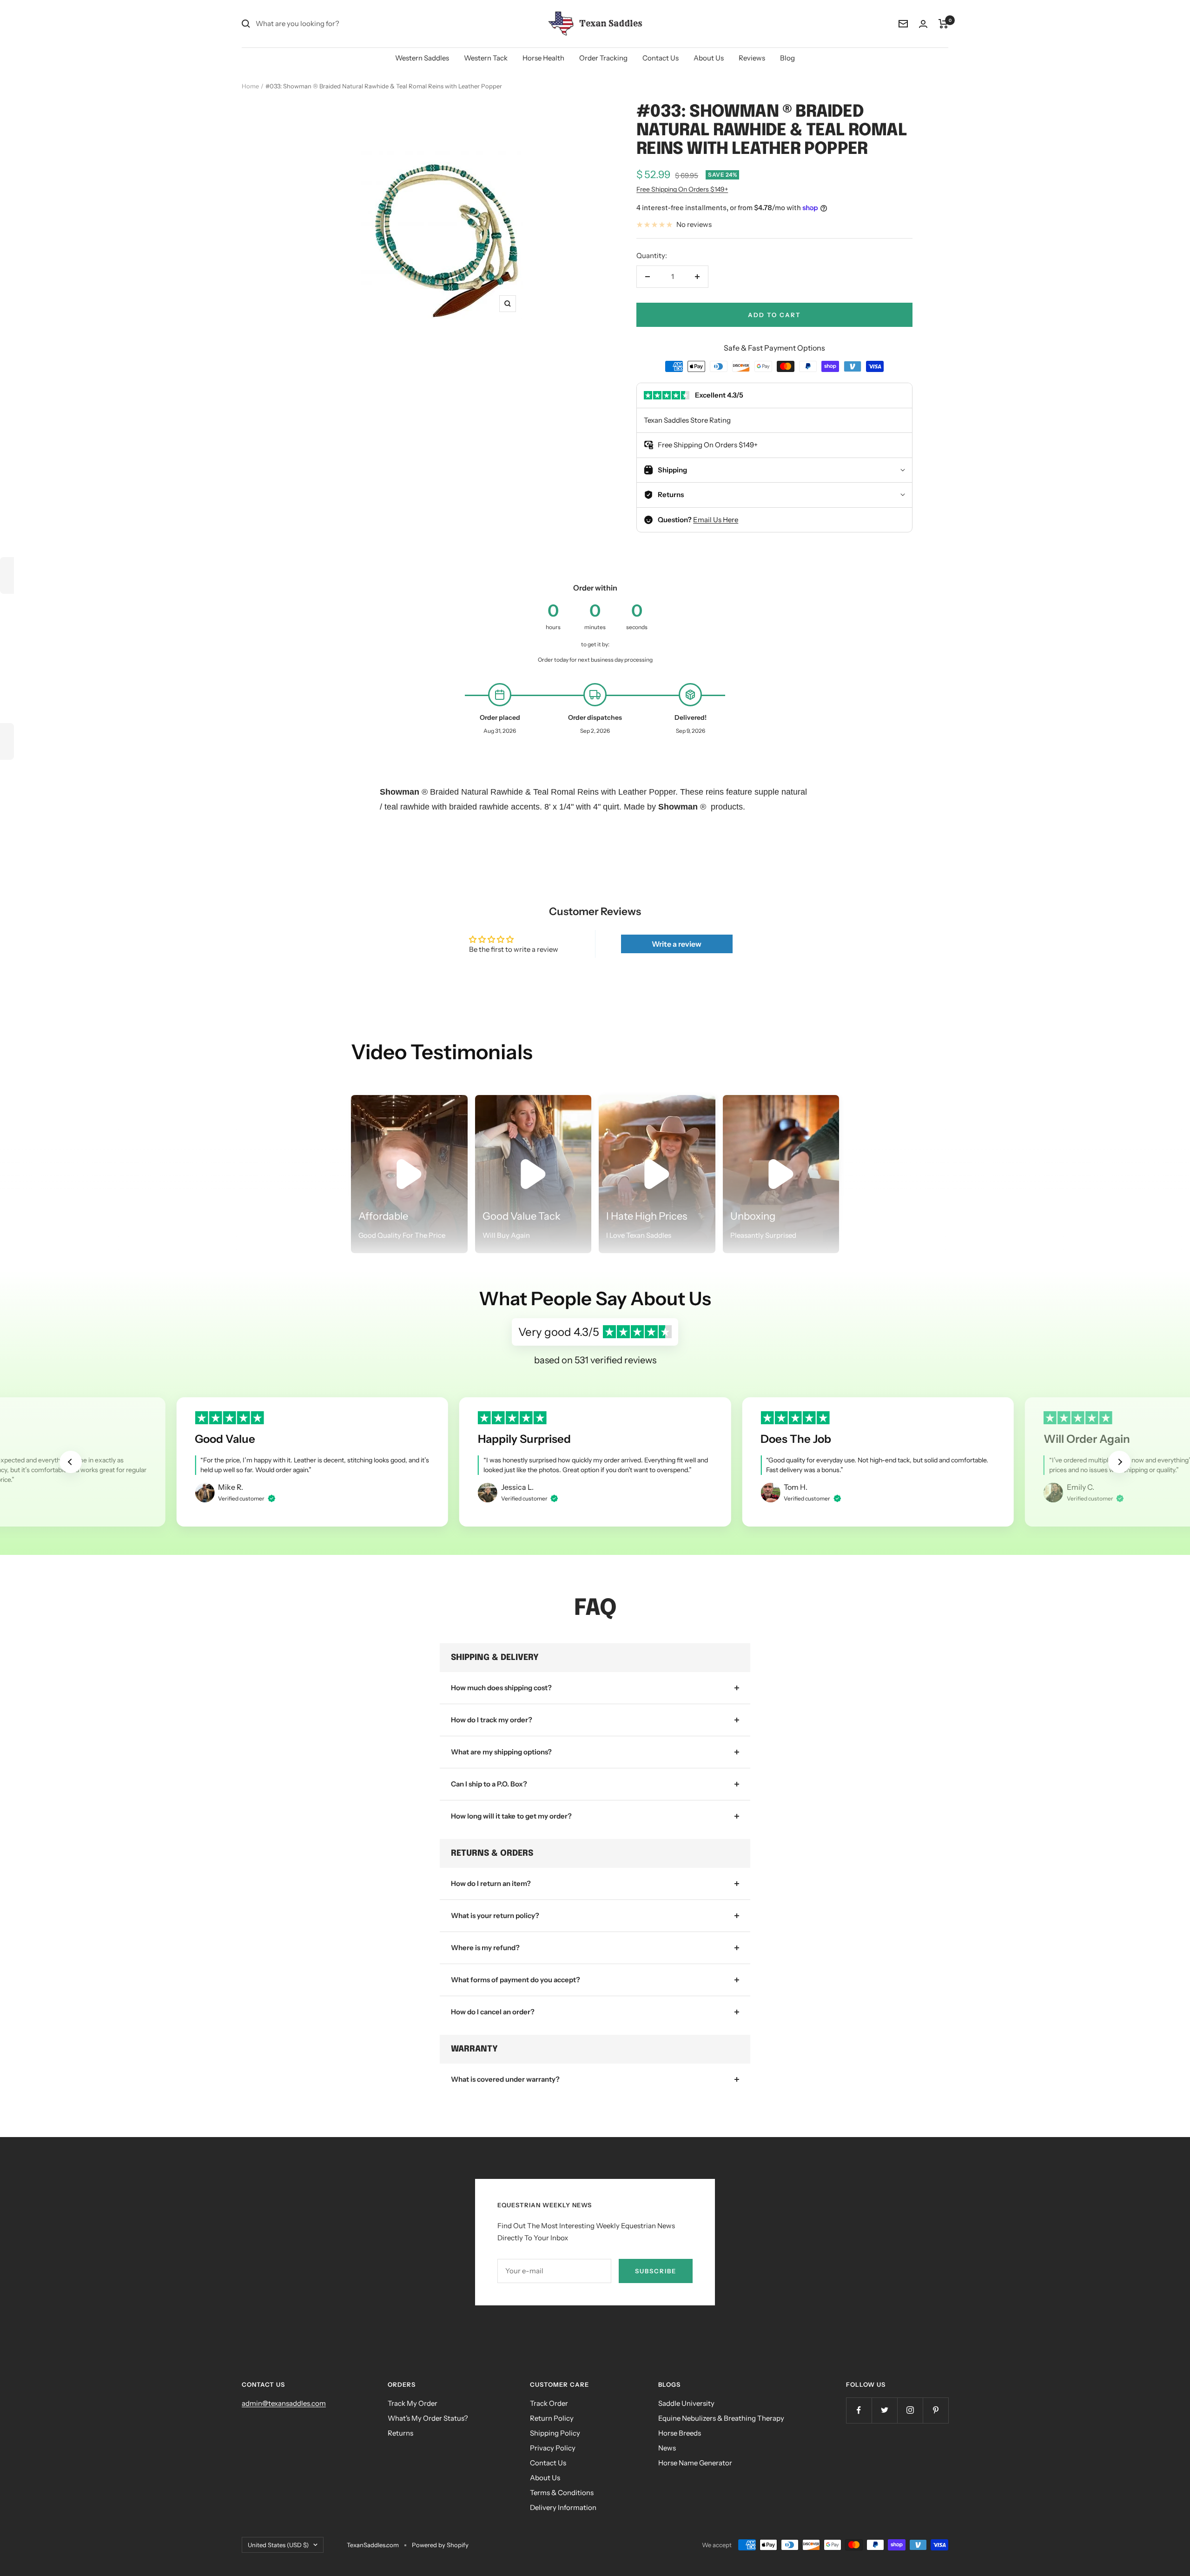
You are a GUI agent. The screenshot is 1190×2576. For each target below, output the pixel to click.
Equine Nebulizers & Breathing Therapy (721, 2418)
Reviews (752, 58)
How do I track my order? (492, 1720)
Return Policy (552, 2418)
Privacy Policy (553, 2448)
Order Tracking (603, 58)
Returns (400, 2433)
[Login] (923, 24)
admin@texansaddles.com (284, 2403)
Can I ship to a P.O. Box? (489, 1784)
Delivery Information (563, 2507)
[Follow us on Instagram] (910, 2410)
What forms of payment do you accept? (516, 1980)
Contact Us (661, 58)
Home (250, 86)
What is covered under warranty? (505, 2079)
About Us (709, 58)
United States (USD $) (278, 2545)
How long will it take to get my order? (511, 1816)
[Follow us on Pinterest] (935, 2410)
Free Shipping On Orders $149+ (682, 189)
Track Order (549, 2403)
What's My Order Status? (428, 2418)
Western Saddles (422, 58)
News (667, 2448)
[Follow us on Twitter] (884, 2410)
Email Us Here (716, 520)
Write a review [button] (677, 944)
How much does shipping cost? (501, 1688)
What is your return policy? (495, 1915)
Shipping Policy (555, 2433)
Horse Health (543, 58)
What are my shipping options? (501, 1752)
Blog (787, 58)
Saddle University (686, 2403)
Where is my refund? (485, 1948)
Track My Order (413, 2403)
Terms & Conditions (562, 2493)
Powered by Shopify (440, 2545)
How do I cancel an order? (493, 2012)
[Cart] (943, 24)
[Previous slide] (71, 1462)
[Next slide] (1119, 1462)
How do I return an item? (491, 1883)
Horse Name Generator (695, 2463)
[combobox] (325, 24)
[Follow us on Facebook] (859, 2410)
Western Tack (486, 58)
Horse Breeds (680, 2433)
